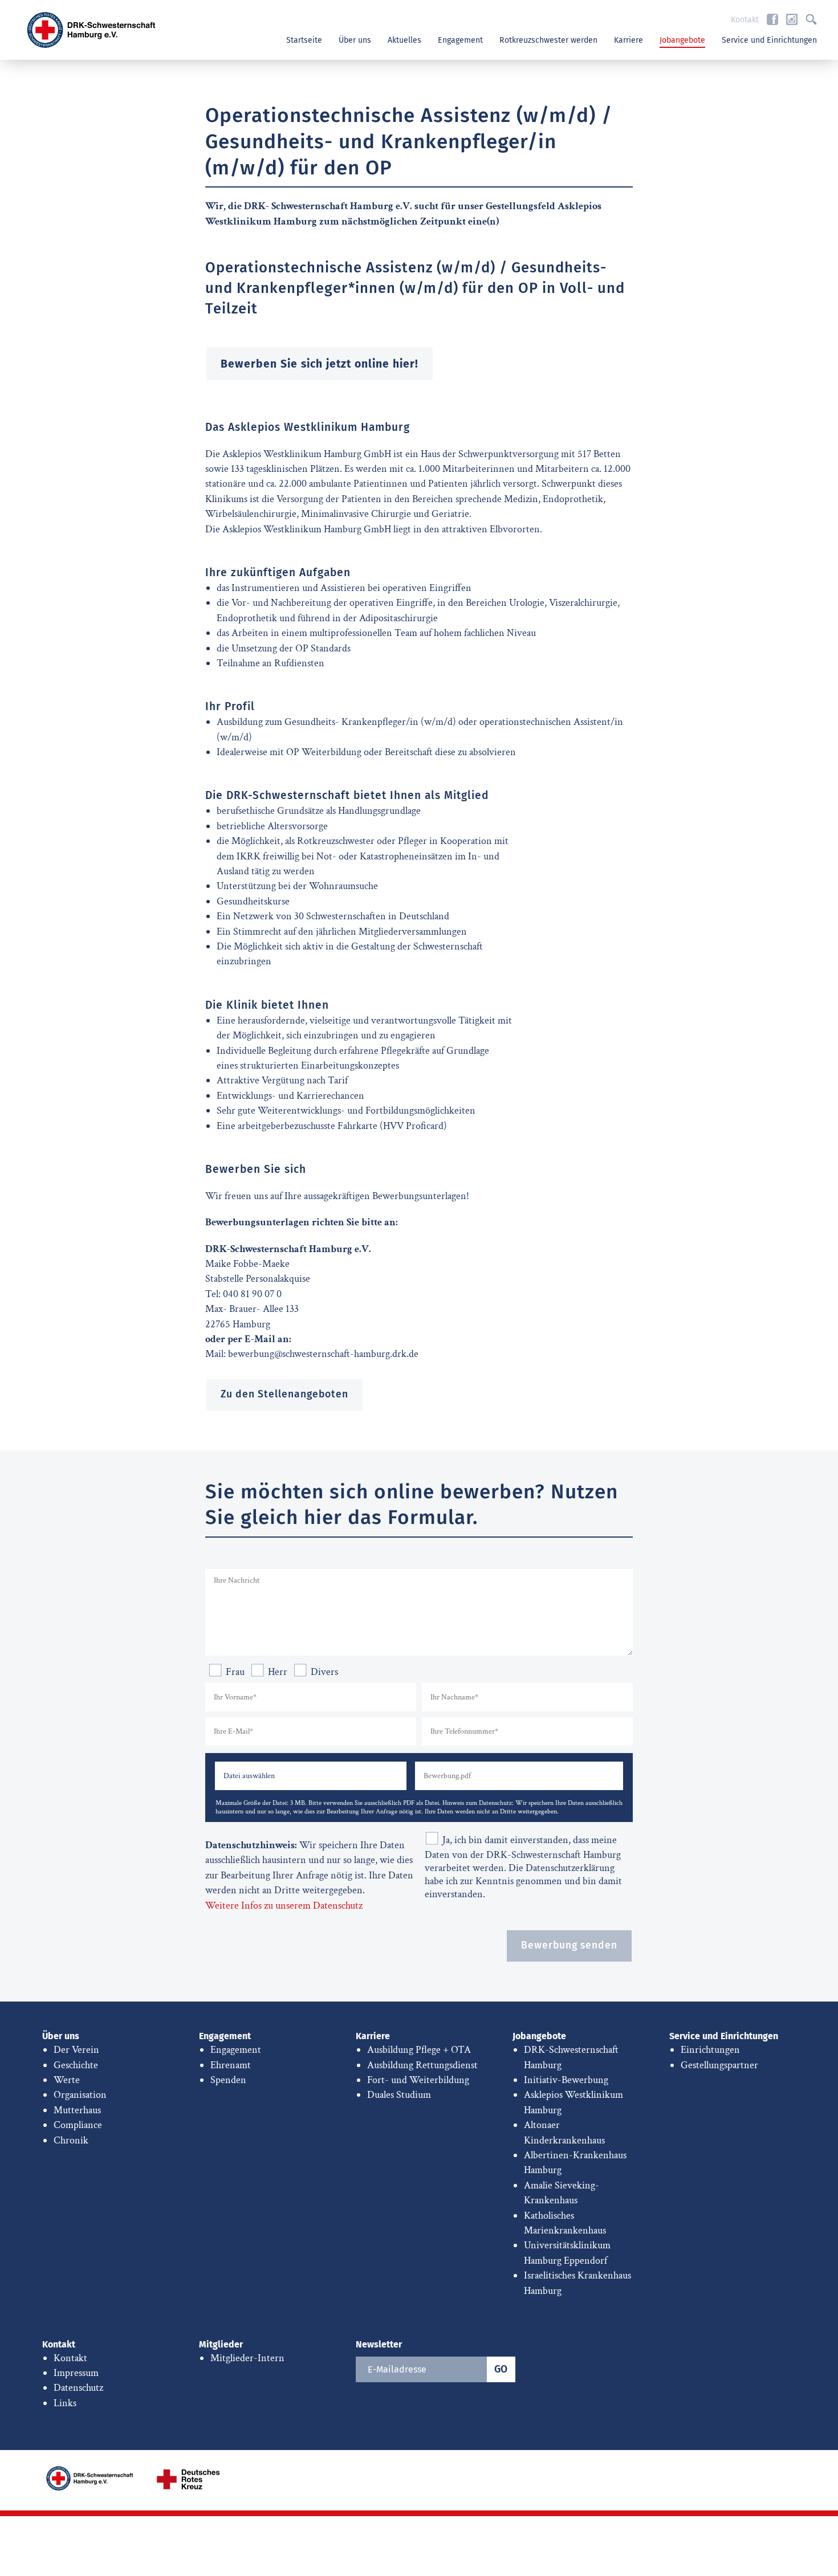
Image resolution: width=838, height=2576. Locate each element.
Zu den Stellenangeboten (284, 1394)
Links (65, 2403)
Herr (278, 1672)
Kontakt (745, 20)
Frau (235, 1672)
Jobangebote (682, 40)
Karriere (628, 40)
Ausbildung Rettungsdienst (422, 2065)
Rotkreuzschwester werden (548, 40)
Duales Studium (399, 2095)
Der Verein (76, 2050)
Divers (324, 1672)
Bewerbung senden (569, 1945)
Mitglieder (221, 2344)
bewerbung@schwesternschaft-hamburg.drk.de (323, 1354)
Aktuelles (404, 40)
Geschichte (76, 2065)
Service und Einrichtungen (769, 40)
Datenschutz (78, 2388)
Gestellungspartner (719, 2065)
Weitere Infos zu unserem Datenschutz (284, 1905)
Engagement (460, 40)
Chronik (71, 2140)
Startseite (304, 40)
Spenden (228, 2080)
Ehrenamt (231, 2065)
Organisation (80, 2095)
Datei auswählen (249, 1776)
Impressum (76, 2373)
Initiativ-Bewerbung (566, 2080)
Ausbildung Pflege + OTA (419, 2050)
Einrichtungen (710, 2050)
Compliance (78, 2125)
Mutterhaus (77, 2110)
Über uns (355, 40)
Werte (67, 2080)
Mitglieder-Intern (247, 2358)
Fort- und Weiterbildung (418, 2080)
